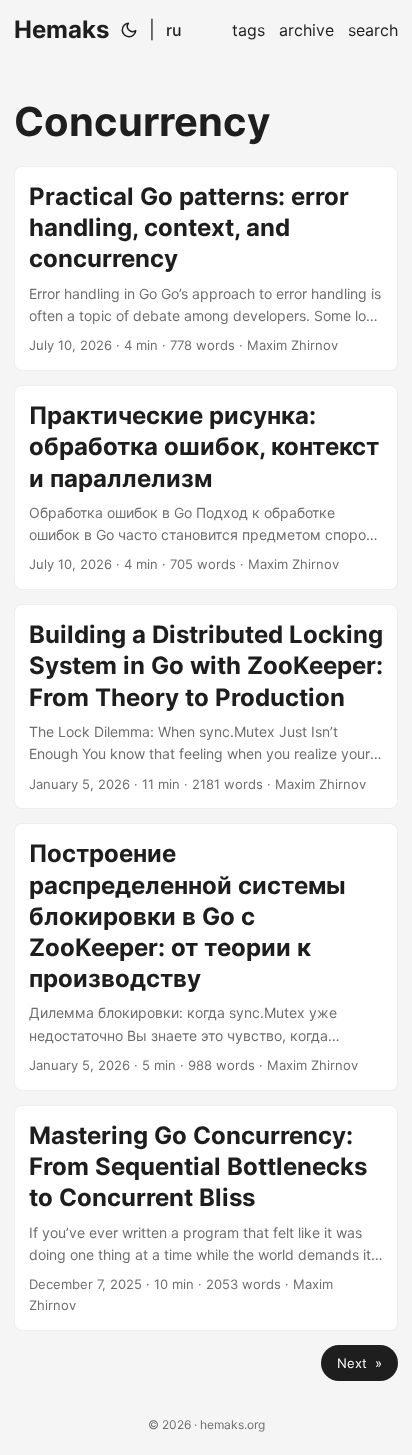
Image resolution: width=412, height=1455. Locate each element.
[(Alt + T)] (129, 30)
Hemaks (61, 29)
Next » (359, 1363)
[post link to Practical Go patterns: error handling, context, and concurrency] (206, 268)
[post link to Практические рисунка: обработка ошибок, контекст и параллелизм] (206, 487)
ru (174, 30)
